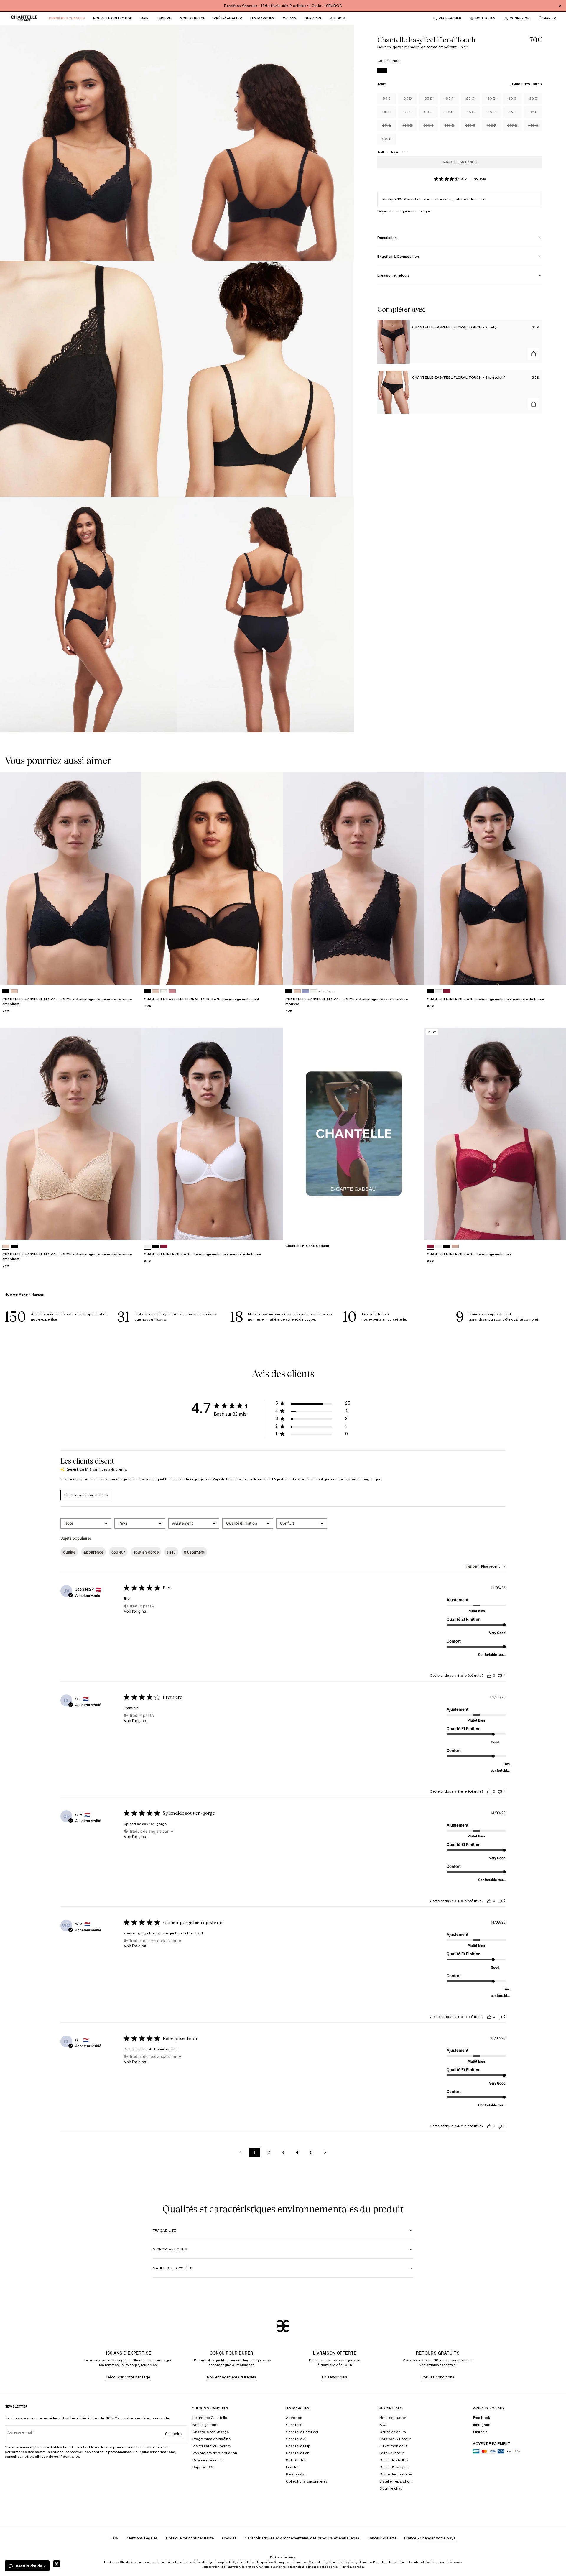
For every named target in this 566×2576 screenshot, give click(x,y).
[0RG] (455, 1246)
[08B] (305, 991)
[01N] (14, 991)
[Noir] (382, 71)
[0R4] (172, 991)
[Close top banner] (560, 6)
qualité (69, 1552)
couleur (118, 1552)
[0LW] (164, 991)
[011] (14, 1246)
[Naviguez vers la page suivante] (325, 2153)
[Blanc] (147, 1246)
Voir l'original (135, 1611)
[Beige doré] (6, 1246)
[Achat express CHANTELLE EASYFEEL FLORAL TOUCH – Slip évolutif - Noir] (534, 404)
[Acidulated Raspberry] (430, 1246)
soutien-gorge (146, 1552)
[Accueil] (24, 18)
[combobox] (86, 1524)
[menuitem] (67, 18)
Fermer (57, 2564)
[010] (439, 991)
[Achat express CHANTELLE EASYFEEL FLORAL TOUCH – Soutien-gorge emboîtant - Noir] (273, 975)
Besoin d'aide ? (31, 2566)
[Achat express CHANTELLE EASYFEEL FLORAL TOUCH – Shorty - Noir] (534, 354)
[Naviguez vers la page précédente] (241, 2153)
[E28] (447, 991)
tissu (171, 1552)
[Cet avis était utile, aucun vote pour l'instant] (489, 1676)
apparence (93, 1552)
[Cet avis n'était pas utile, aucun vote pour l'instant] (500, 1675)
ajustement (194, 1552)
